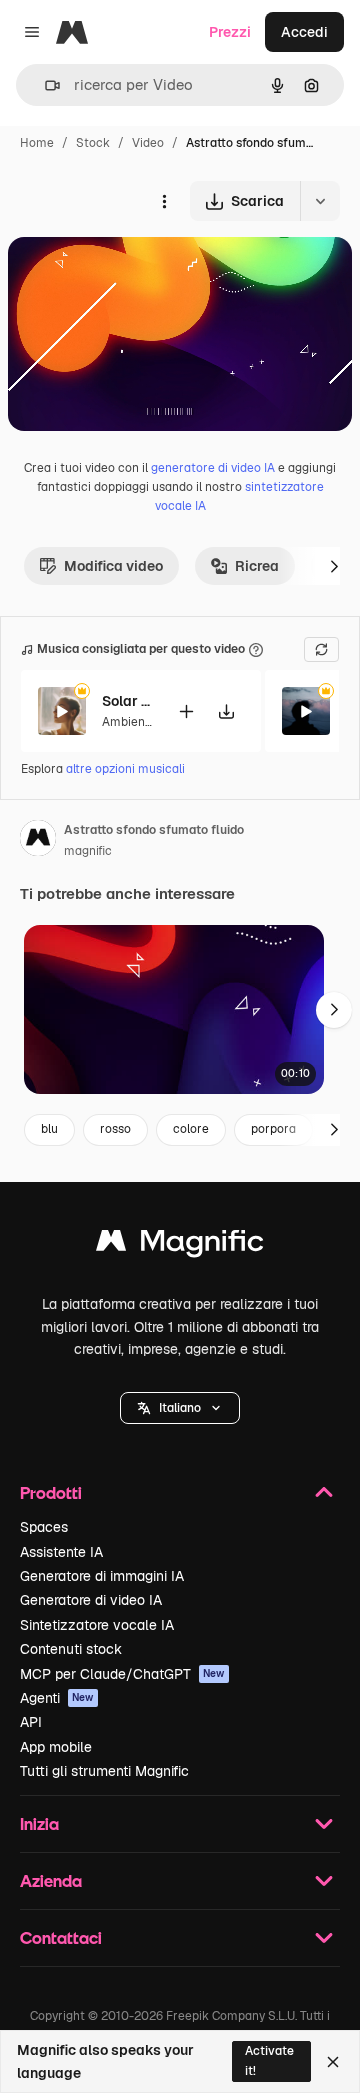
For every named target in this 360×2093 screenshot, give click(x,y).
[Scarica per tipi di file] (320, 201)
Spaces (44, 1527)
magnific (88, 851)
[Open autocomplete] (44, 85)
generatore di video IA (213, 468)
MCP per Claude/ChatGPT (122, 1674)
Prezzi (230, 32)
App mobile (56, 1747)
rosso (115, 1129)
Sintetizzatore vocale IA (97, 1625)
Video (148, 143)
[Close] (333, 2062)
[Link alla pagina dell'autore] (38, 841)
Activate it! (269, 2060)
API (31, 1722)
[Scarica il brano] (226, 711)
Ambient (126, 722)
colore (191, 1129)
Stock (93, 143)
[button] (180, 1408)
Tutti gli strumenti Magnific (104, 1771)
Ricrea (257, 566)
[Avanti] (334, 566)
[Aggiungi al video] (186, 711)
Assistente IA (61, 1552)
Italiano (180, 1408)
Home (37, 143)
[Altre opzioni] (164, 201)
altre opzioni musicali (125, 769)
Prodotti (51, 1492)
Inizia (39, 1823)
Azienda (51, 1880)
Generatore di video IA (91, 1600)
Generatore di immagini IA (102, 1576)
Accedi (304, 32)
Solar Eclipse (127, 701)
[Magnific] (180, 1245)
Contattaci (61, 1937)
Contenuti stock (71, 1649)
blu (49, 1129)
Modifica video (113, 566)
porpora (273, 1129)
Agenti (57, 1698)
